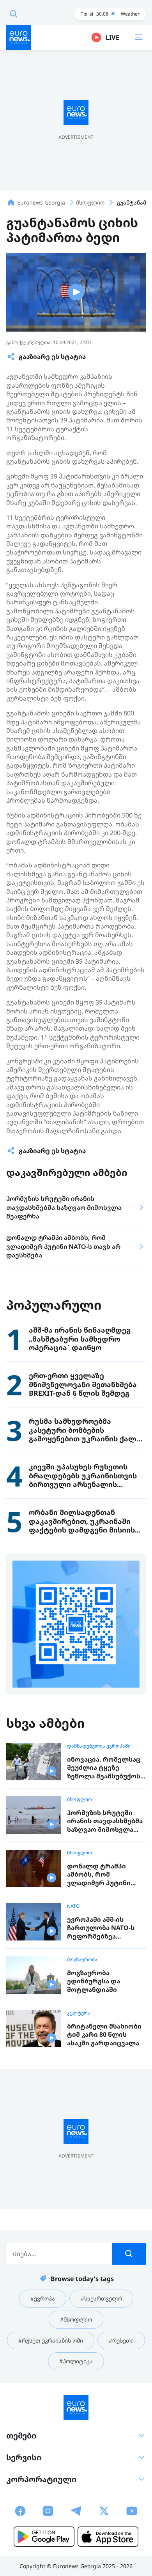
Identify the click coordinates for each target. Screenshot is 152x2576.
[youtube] (132, 2511)
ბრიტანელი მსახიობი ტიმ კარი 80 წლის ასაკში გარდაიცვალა (104, 2035)
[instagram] (48, 2511)
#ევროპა (43, 2298)
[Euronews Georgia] (19, 37)
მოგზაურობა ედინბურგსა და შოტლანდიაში (94, 1981)
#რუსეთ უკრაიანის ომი (51, 2340)
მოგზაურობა (82, 1960)
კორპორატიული (41, 2479)
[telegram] (76, 2511)
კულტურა (79, 2013)
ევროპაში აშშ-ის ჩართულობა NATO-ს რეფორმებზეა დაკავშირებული (101, 1928)
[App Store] (108, 2537)
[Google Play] (44, 2537)
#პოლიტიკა (76, 2361)
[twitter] (104, 2511)
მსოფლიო (80, 1799)
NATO (73, 1906)
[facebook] (20, 2511)
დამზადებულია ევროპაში (99, 1746)
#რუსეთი (121, 2340)
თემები (21, 2436)
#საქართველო (101, 2298)
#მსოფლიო (76, 2319)
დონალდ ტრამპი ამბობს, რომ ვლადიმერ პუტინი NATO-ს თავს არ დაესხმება (99, 1875)
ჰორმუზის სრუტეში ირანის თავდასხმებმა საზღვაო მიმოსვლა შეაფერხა (105, 1821)
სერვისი (24, 2457)
